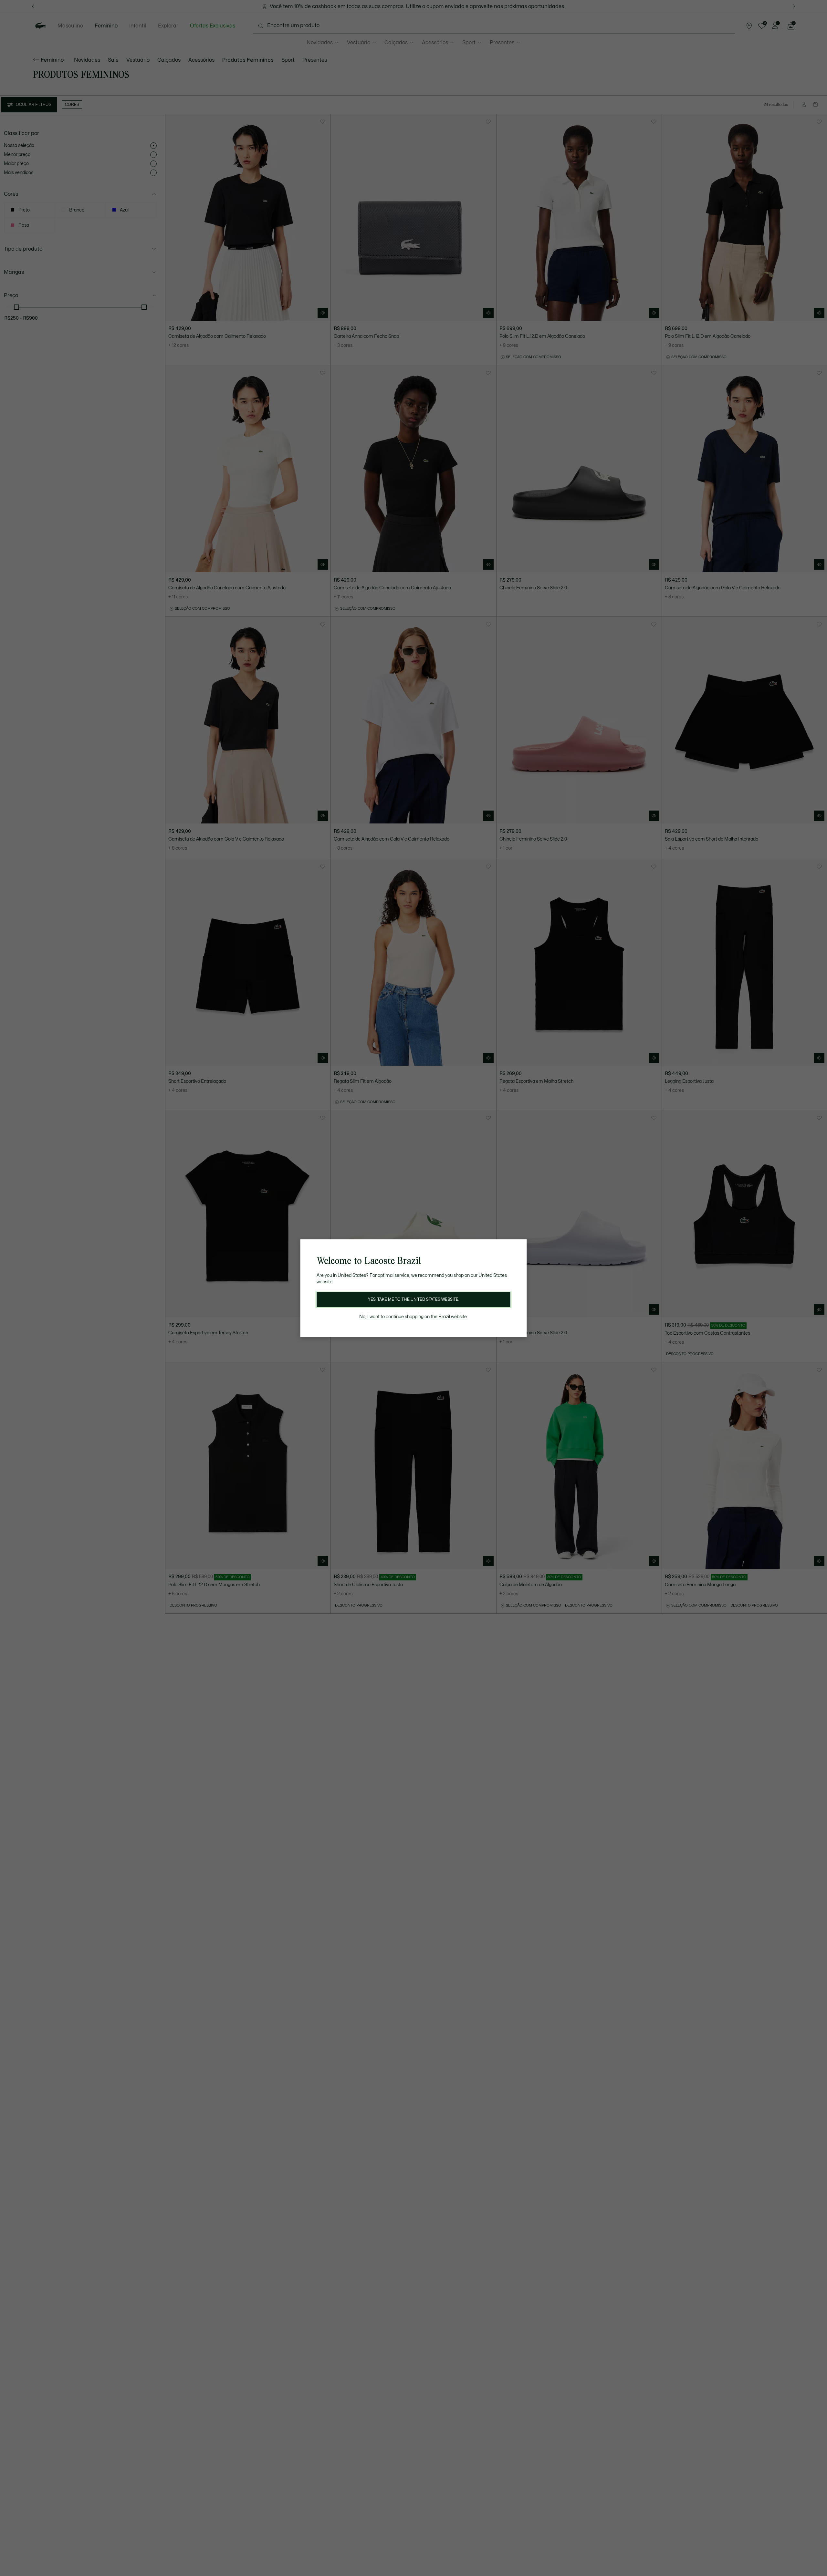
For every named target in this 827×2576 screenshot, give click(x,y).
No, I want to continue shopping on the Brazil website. (413, 1317)
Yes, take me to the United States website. (413, 1299)
